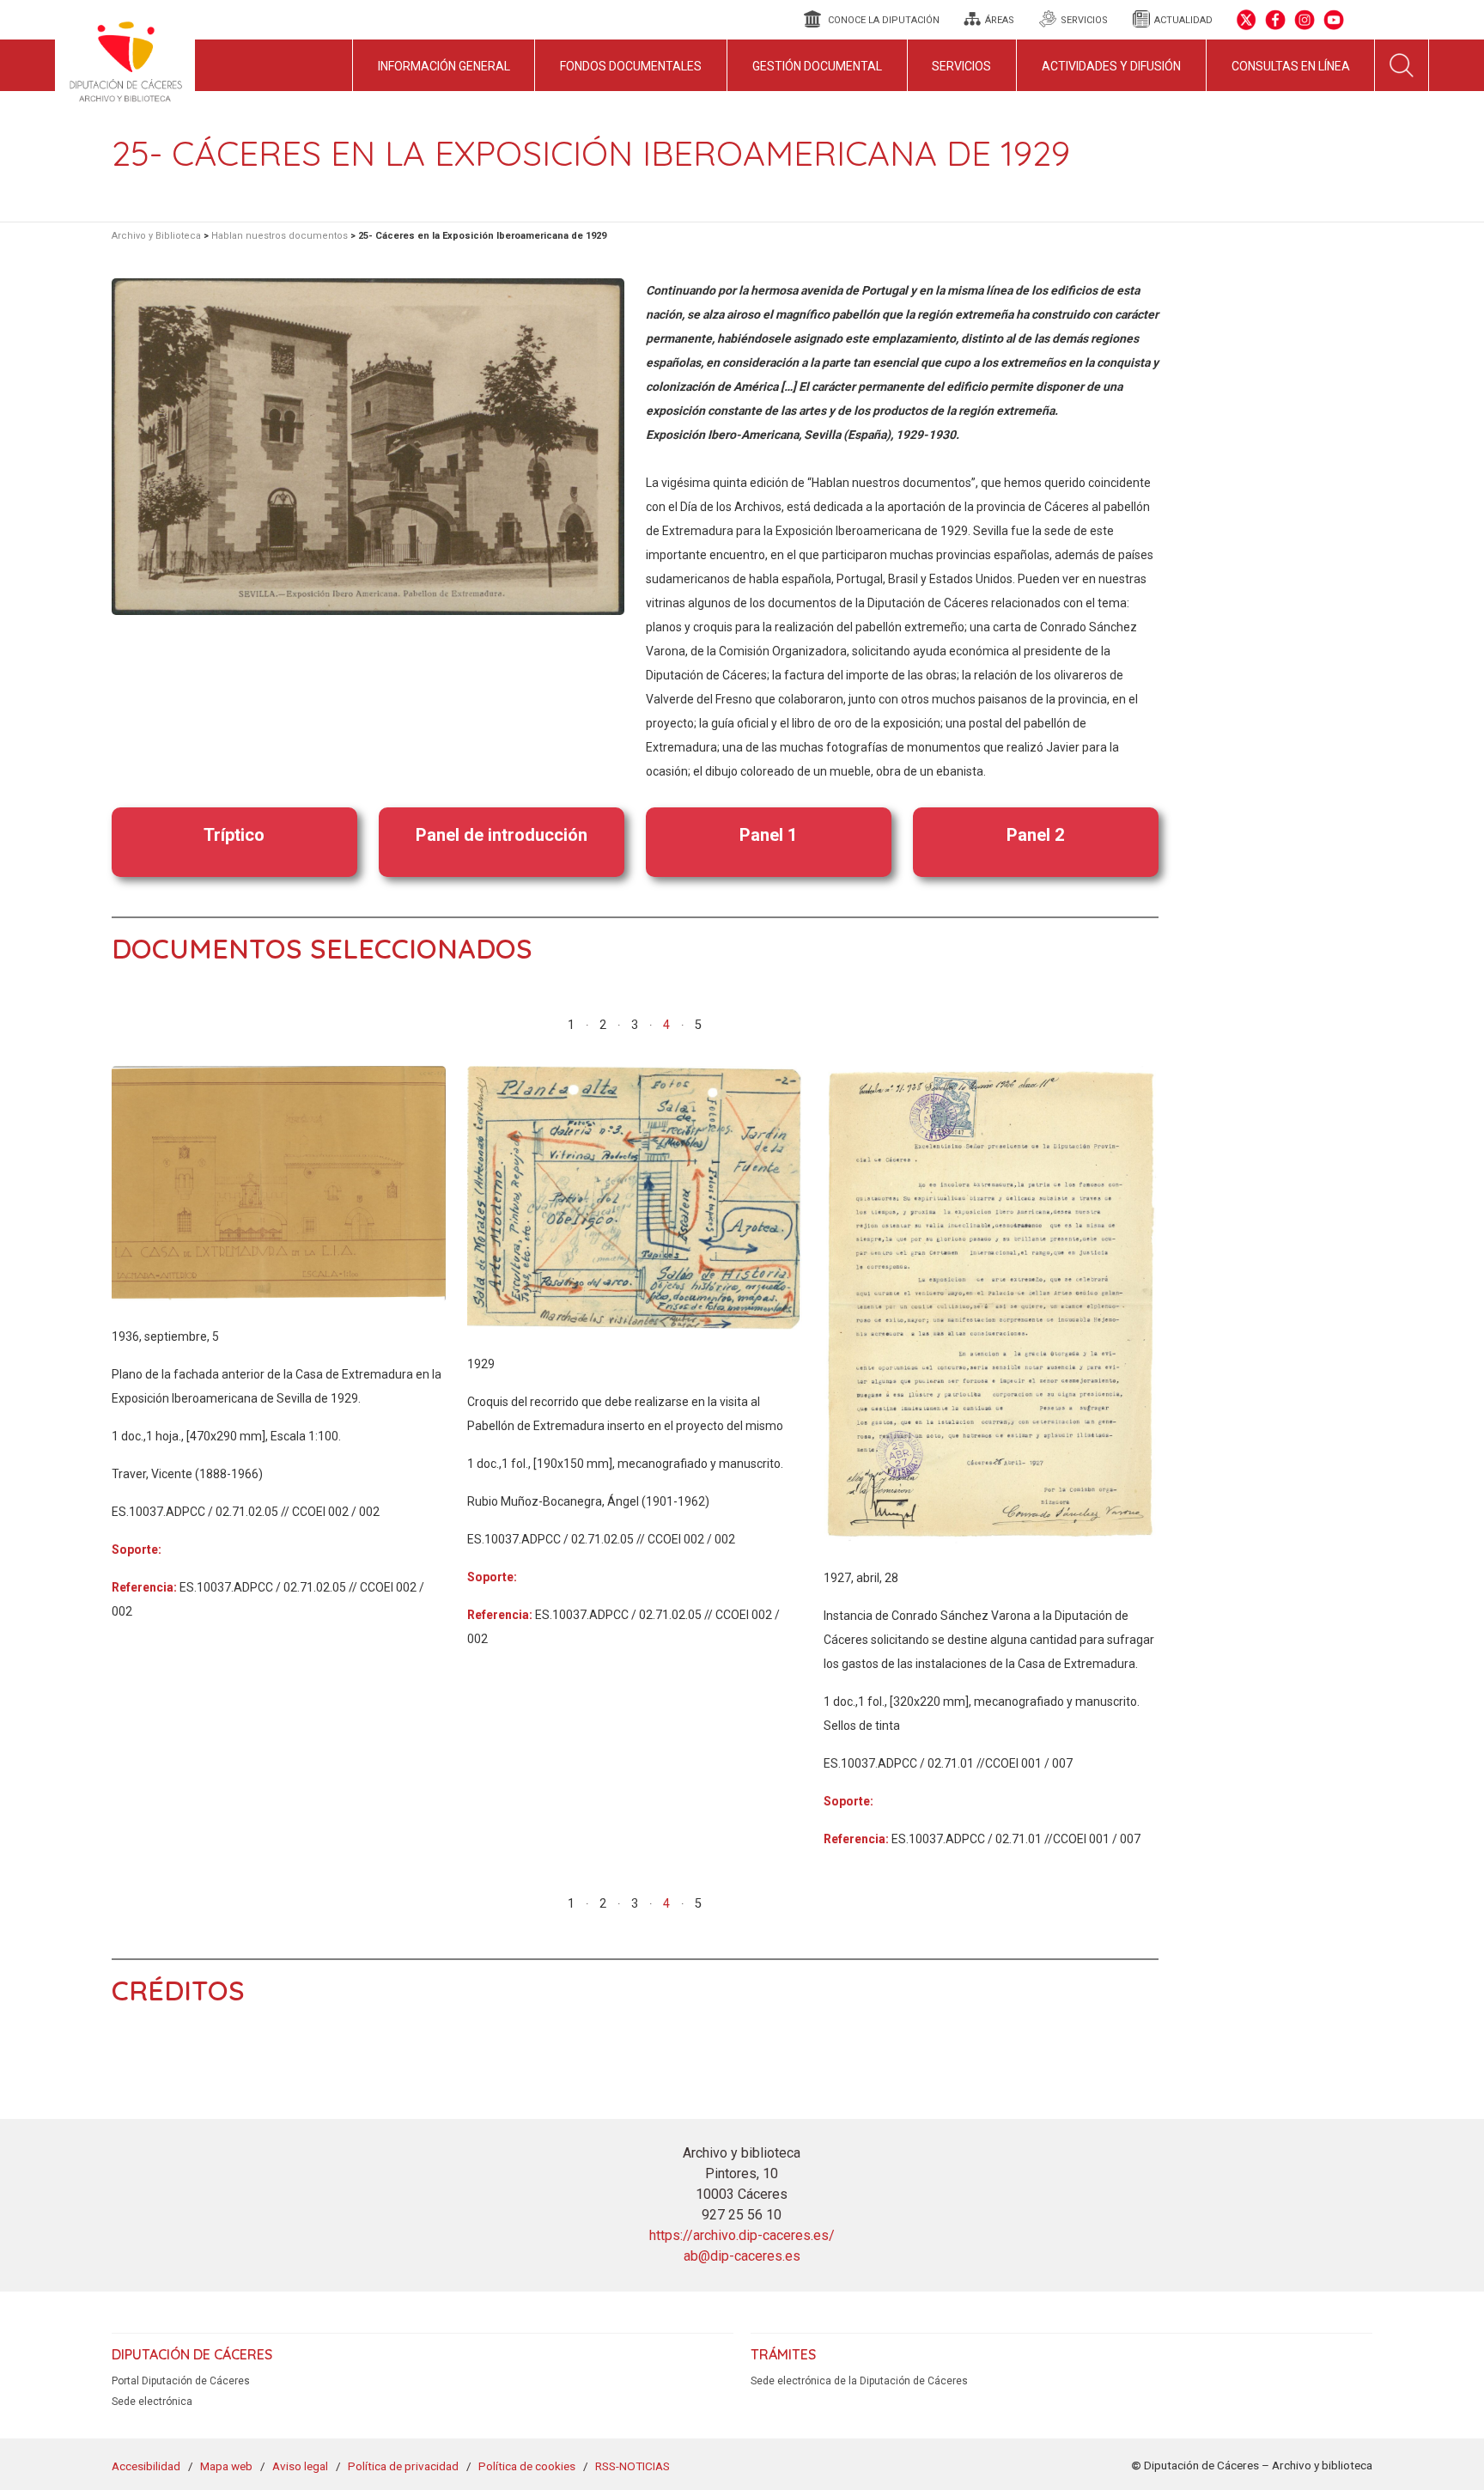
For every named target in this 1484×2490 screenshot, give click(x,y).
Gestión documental (817, 66)
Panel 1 (768, 835)
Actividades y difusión (1111, 66)
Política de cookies (527, 2466)
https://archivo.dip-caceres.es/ (742, 2235)
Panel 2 (1035, 835)
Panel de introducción (502, 835)
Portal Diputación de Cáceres (181, 2381)
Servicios (961, 66)
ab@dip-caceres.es (742, 2256)
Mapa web (226, 2466)
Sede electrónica (152, 2402)
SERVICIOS (1084, 20)
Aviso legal (300, 2466)
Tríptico (234, 835)
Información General (444, 66)
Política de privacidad (403, 2466)
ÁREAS (1000, 20)
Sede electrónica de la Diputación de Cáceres (859, 2381)
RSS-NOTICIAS (633, 2466)
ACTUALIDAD (1183, 20)
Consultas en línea (1291, 66)
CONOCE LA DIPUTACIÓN (884, 20)
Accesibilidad (146, 2466)
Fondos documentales (631, 66)
